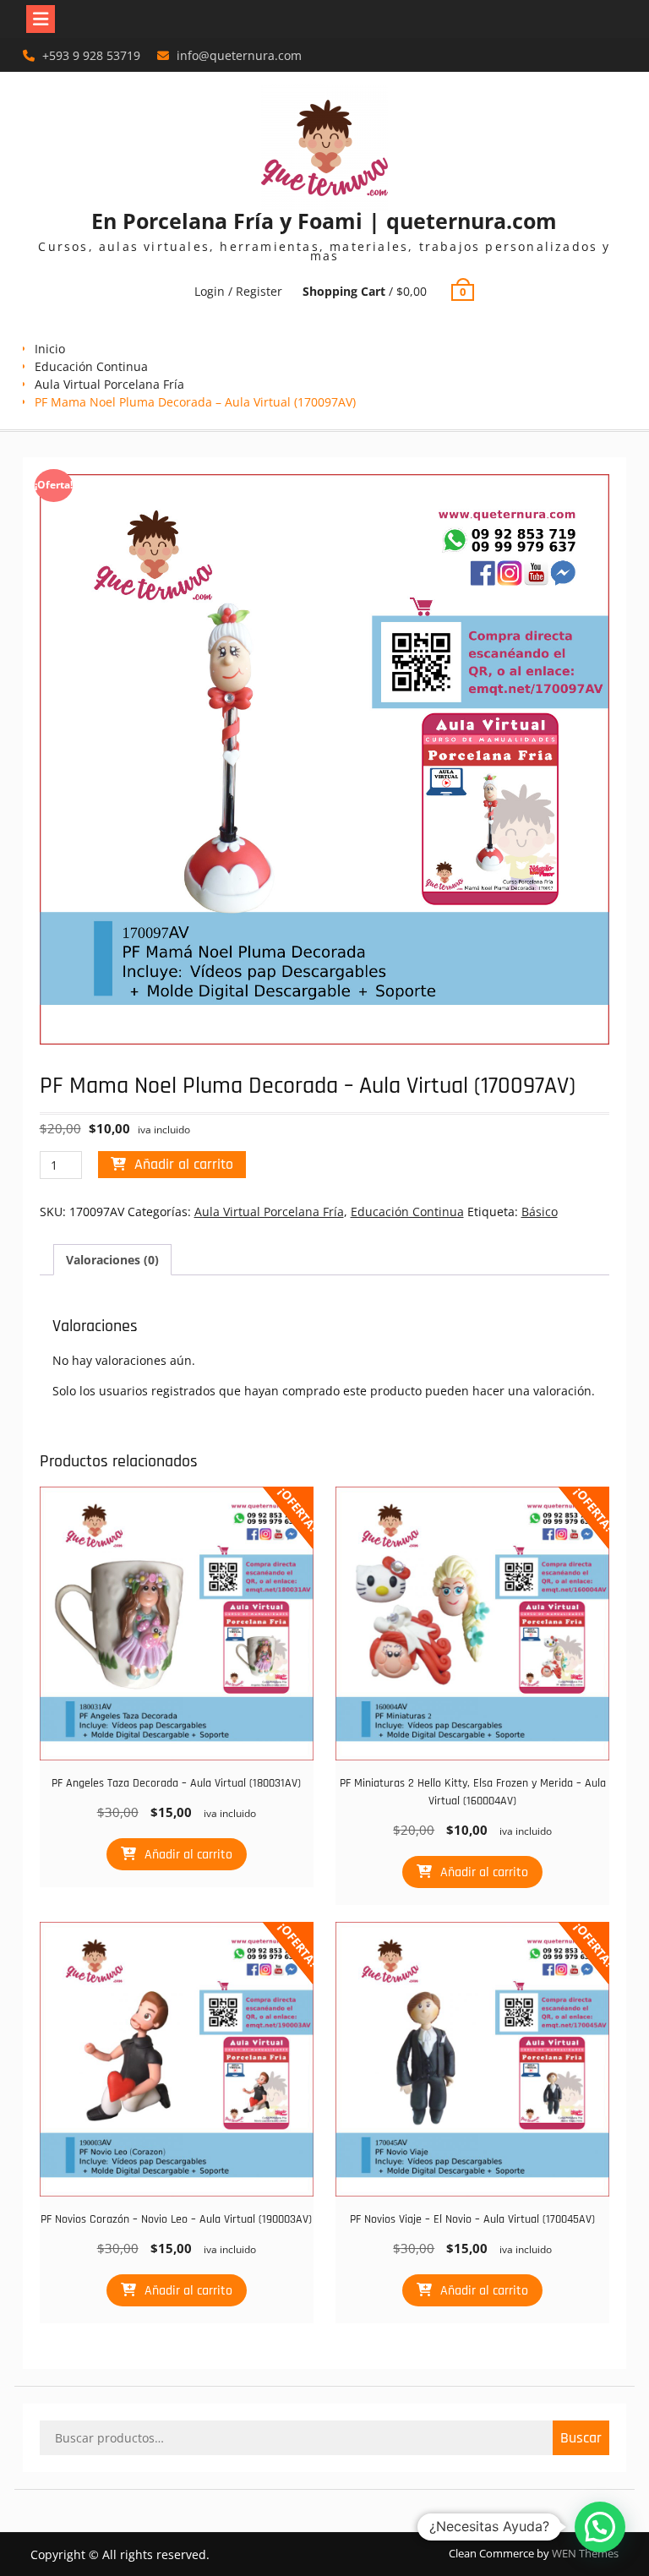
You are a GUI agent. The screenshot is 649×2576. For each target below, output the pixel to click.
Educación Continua (91, 366)
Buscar (581, 2438)
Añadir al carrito (184, 1164)
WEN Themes (585, 2553)
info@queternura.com (239, 55)
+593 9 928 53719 (91, 55)
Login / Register (238, 291)
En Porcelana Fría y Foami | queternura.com (324, 221)
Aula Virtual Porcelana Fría (109, 384)
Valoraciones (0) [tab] (112, 1260)
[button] (600, 2527)
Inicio (50, 349)
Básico (540, 1212)
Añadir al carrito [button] (188, 1855)
